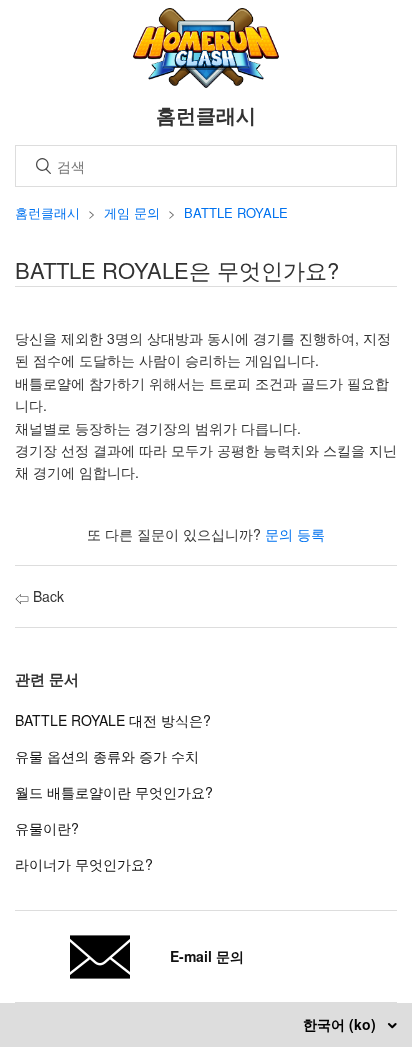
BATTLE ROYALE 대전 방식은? (113, 720)
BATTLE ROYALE (236, 212)
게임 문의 (132, 212)
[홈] (206, 82)
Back (46, 596)
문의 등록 (295, 534)
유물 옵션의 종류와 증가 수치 (107, 756)
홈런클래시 (47, 212)
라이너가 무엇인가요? (84, 864)
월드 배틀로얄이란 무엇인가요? (114, 792)
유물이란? (47, 828)
